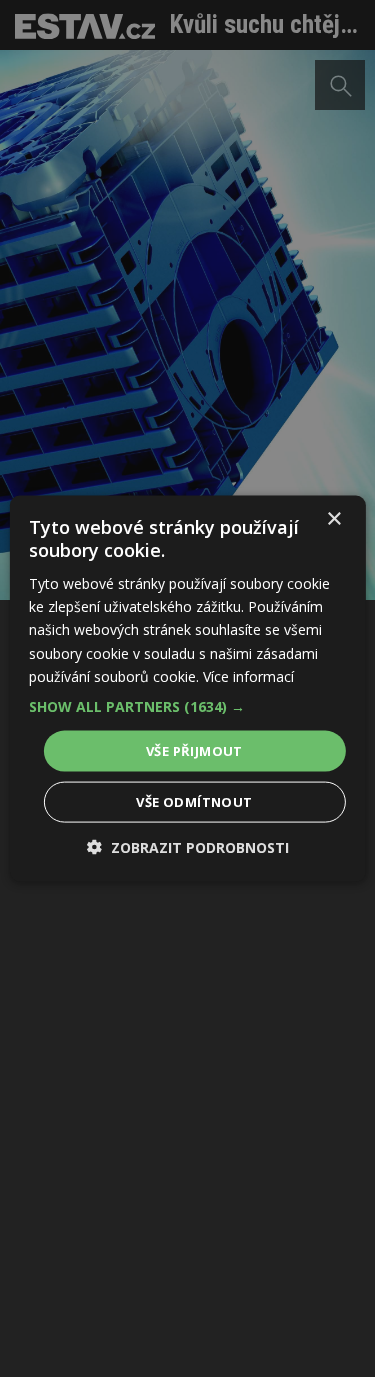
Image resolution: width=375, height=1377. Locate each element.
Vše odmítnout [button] (194, 802)
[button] (187, 706)
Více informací (248, 675)
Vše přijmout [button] (194, 750)
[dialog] (187, 688)
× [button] (333, 518)
